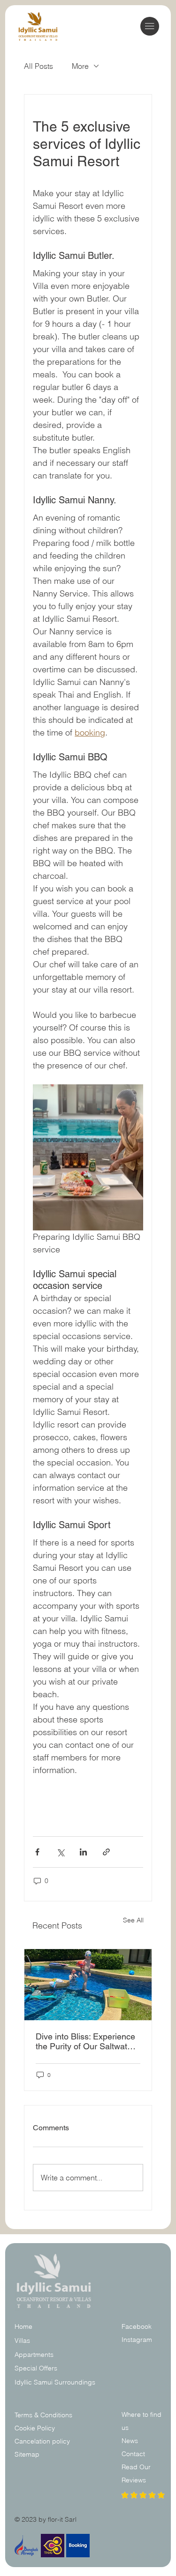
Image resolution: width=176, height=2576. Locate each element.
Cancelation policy (42, 2441)
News (130, 2441)
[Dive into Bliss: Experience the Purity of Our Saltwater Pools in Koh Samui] (88, 1985)
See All (133, 1920)
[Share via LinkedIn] (83, 1852)
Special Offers (36, 2368)
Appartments (34, 2355)
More (80, 66)
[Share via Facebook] (37, 1852)
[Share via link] (106, 1852)
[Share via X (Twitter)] (60, 1852)
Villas (22, 2340)
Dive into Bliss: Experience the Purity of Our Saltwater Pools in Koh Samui (85, 2041)
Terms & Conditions (44, 2415)
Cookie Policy (35, 2428)
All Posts (38, 66)
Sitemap (27, 2454)
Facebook (137, 2326)
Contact (133, 2454)
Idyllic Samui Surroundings (55, 2382)
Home (23, 2326)
